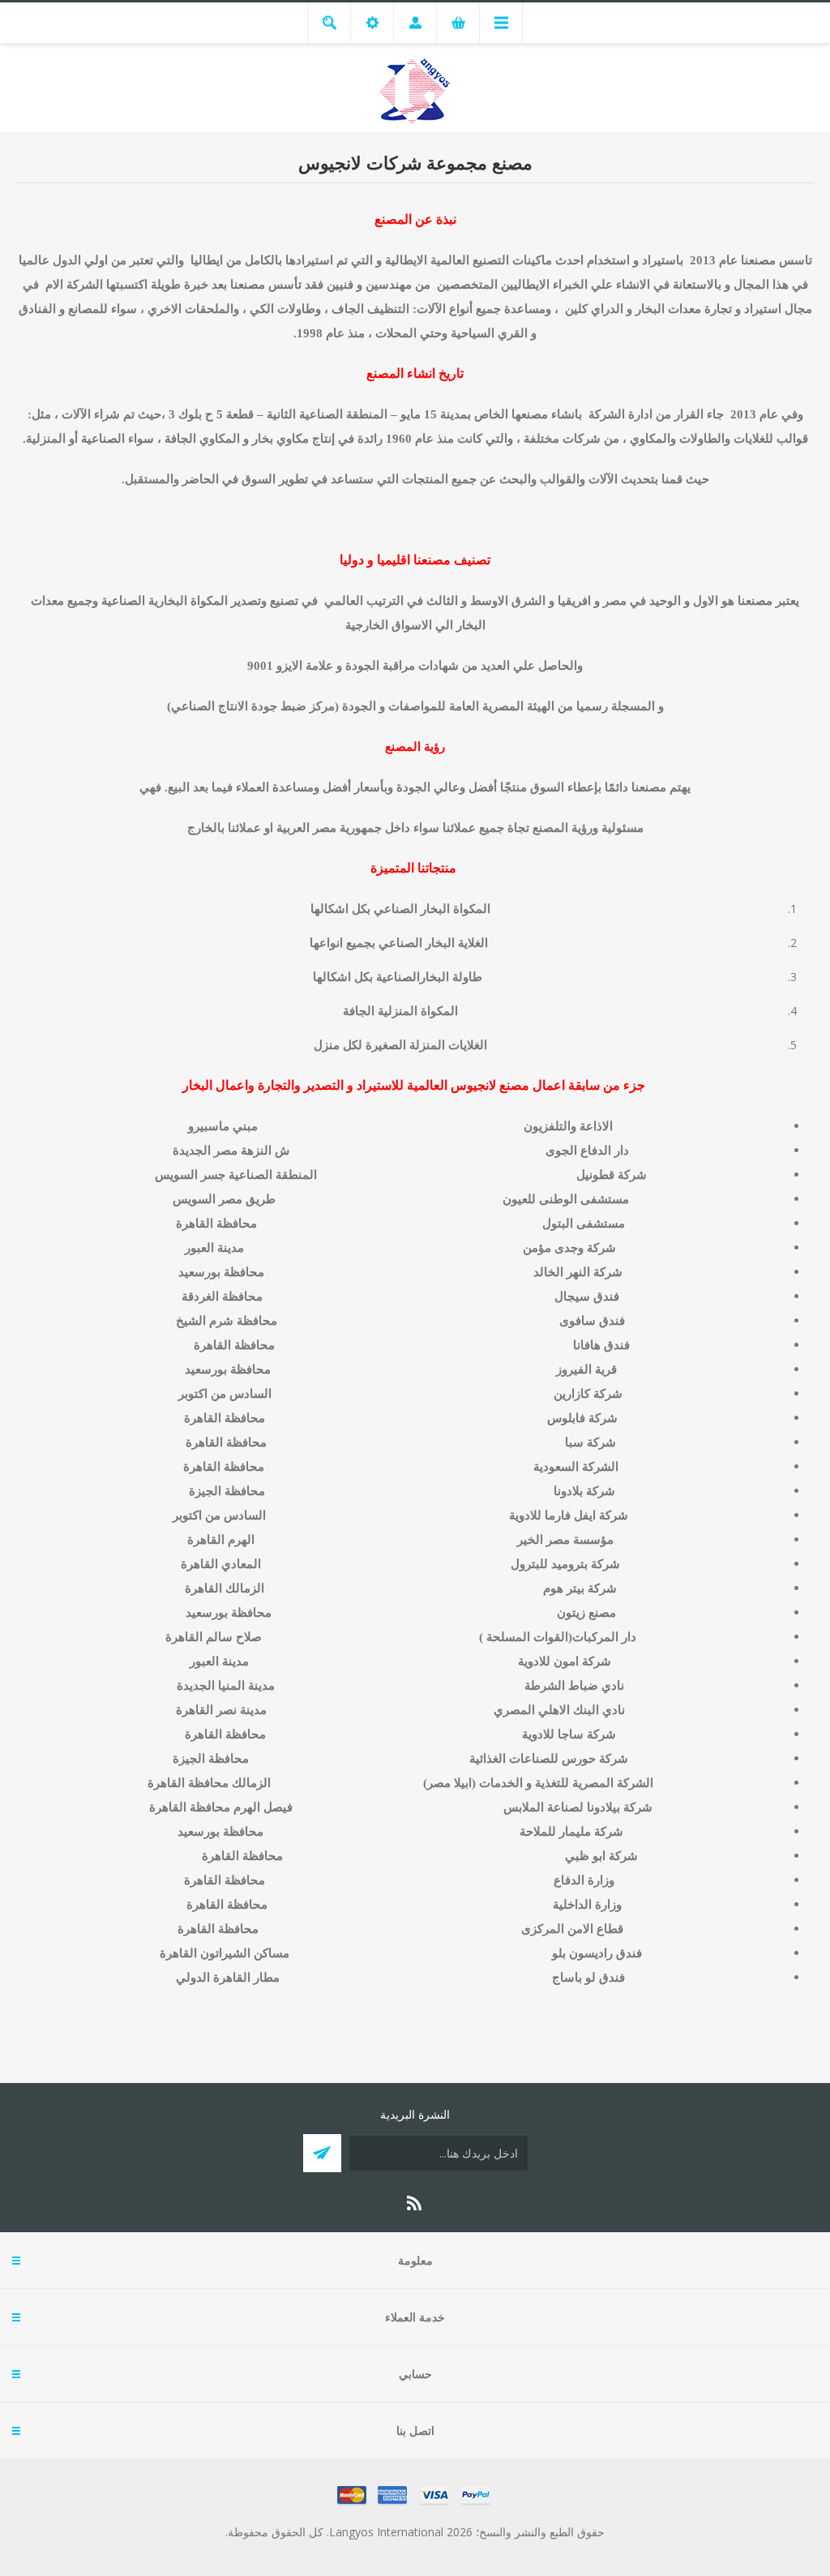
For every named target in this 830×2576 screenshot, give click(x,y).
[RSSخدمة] (415, 2203)
